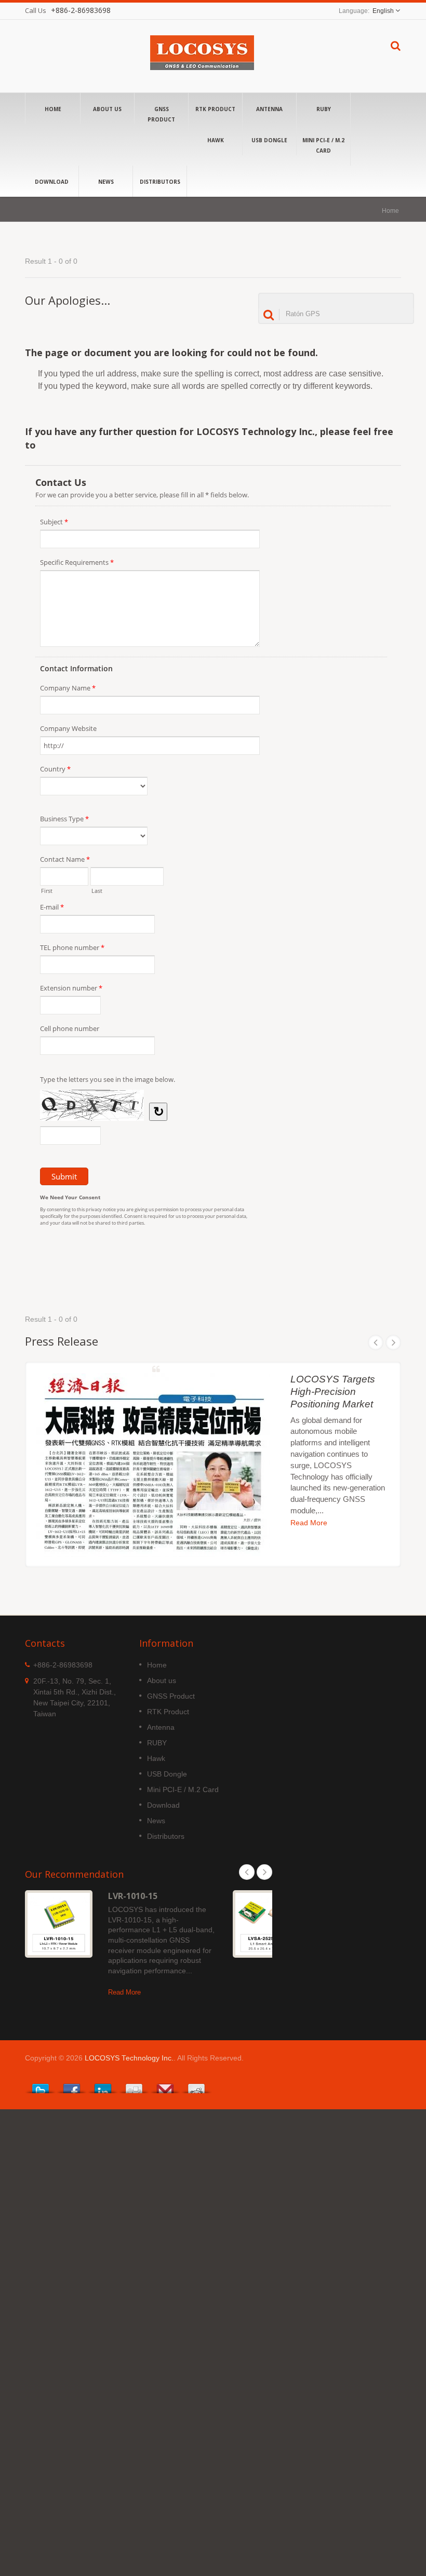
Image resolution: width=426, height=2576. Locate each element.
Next (393, 1343)
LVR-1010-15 (133, 1896)
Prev (376, 1343)
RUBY (324, 109)
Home (53, 109)
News (106, 182)
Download (52, 182)
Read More (309, 1523)
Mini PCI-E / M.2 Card (323, 145)
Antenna (269, 109)
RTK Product (215, 109)
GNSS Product (161, 114)
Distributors (160, 182)
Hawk (216, 140)
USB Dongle (269, 140)
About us (107, 109)
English (383, 11)
